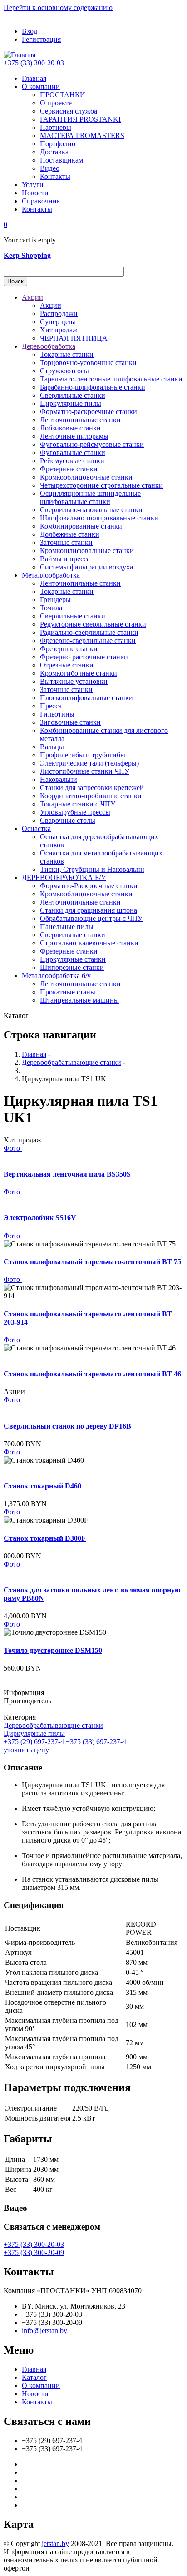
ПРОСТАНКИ (63, 95)
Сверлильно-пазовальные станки (91, 510)
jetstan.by (55, 2544)
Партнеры (56, 127)
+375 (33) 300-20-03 (34, 63)
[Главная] (20, 55)
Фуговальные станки (73, 452)
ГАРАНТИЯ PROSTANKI (80, 119)
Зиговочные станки (70, 722)
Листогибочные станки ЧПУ (85, 771)
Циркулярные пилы (71, 403)
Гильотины (57, 714)
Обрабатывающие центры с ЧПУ (91, 918)
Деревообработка (49, 346)
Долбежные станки (70, 534)
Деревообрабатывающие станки (71, 1062)
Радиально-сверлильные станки (89, 632)
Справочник (41, 201)
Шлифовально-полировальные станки (99, 518)
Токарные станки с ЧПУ (78, 804)
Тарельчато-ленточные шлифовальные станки (111, 379)
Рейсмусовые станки (72, 461)
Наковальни (59, 779)
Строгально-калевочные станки (89, 943)
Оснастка (36, 828)
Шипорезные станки (72, 967)
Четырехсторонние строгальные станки (101, 485)
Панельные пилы (67, 927)
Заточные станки (66, 542)
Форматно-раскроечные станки (89, 412)
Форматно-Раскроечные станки (89, 886)
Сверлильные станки (73, 395)
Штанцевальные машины (79, 1000)
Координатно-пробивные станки (91, 796)
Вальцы (52, 747)
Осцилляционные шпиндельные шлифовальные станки (90, 497)
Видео (50, 168)
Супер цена (58, 322)
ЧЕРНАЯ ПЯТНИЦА (74, 338)
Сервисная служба (69, 111)
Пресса (51, 706)
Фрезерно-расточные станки (84, 657)
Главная (34, 78)
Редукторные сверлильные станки (93, 624)
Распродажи (59, 314)
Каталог (34, 2377)
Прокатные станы (68, 992)
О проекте (56, 103)
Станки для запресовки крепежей (92, 788)
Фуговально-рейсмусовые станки (92, 444)
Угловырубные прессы (75, 812)
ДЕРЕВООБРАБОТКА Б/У (64, 878)
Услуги (33, 185)
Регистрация (41, 39)
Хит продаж (59, 330)
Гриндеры (55, 600)
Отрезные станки (67, 665)
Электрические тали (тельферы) (89, 763)
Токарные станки (67, 354)
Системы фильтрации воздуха (86, 567)
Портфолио (58, 144)
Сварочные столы (68, 820)
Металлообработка (51, 575)
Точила (51, 608)
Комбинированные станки (81, 526)
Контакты (55, 176)
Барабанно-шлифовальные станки (93, 387)
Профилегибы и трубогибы (83, 755)
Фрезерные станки (69, 469)
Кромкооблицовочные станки (86, 477)
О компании (41, 87)
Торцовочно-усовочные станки (88, 363)
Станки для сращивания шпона (89, 910)
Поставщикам (62, 160)
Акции (32, 297)
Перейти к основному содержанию (58, 7)
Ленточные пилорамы (74, 436)
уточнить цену (26, 1750)
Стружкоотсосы (64, 371)
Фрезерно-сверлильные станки (88, 640)
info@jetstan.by (44, 2331)
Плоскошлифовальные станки (86, 698)
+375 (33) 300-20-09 (34, 2252)
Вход (30, 31)
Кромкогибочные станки (79, 673)
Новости (35, 193)
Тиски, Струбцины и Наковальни (92, 869)
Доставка (54, 152)
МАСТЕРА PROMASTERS (82, 136)
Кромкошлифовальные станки (87, 551)
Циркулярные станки (73, 959)
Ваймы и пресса (65, 559)
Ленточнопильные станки (80, 420)
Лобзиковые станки (70, 428)
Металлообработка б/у (56, 976)
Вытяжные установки (74, 681)
